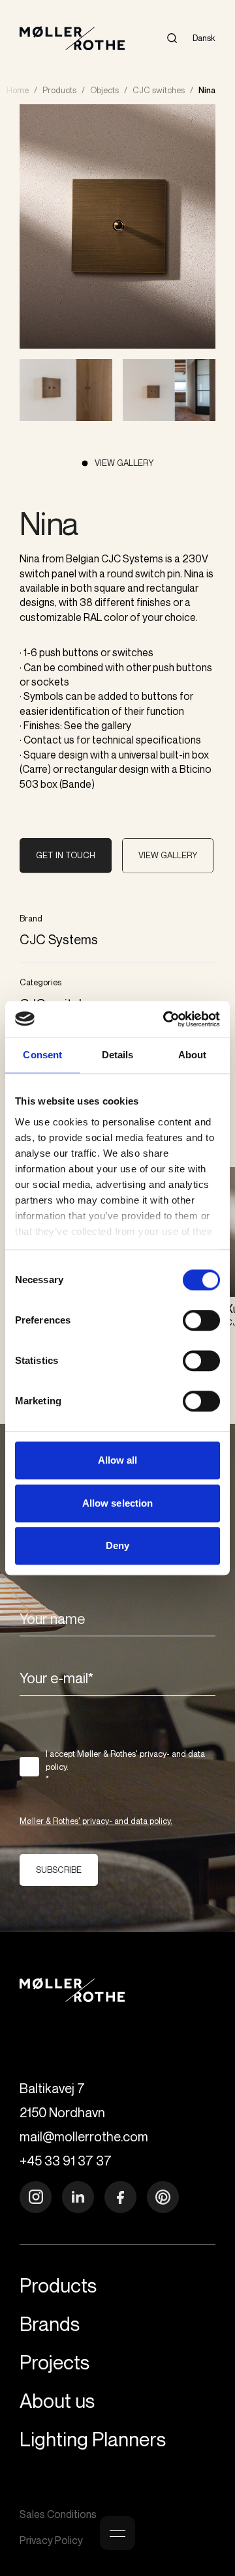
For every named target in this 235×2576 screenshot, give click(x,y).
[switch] (201, 1320)
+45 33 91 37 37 (66, 2161)
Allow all (118, 1460)
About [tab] (193, 1055)
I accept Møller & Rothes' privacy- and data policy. (125, 1766)
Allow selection (118, 1503)
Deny (117, 1545)
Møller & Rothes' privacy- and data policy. (96, 1821)
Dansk (204, 38)
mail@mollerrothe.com (84, 2136)
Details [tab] (118, 1055)
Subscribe (59, 1870)
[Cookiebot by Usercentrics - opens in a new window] (166, 1019)
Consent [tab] (42, 1055)
